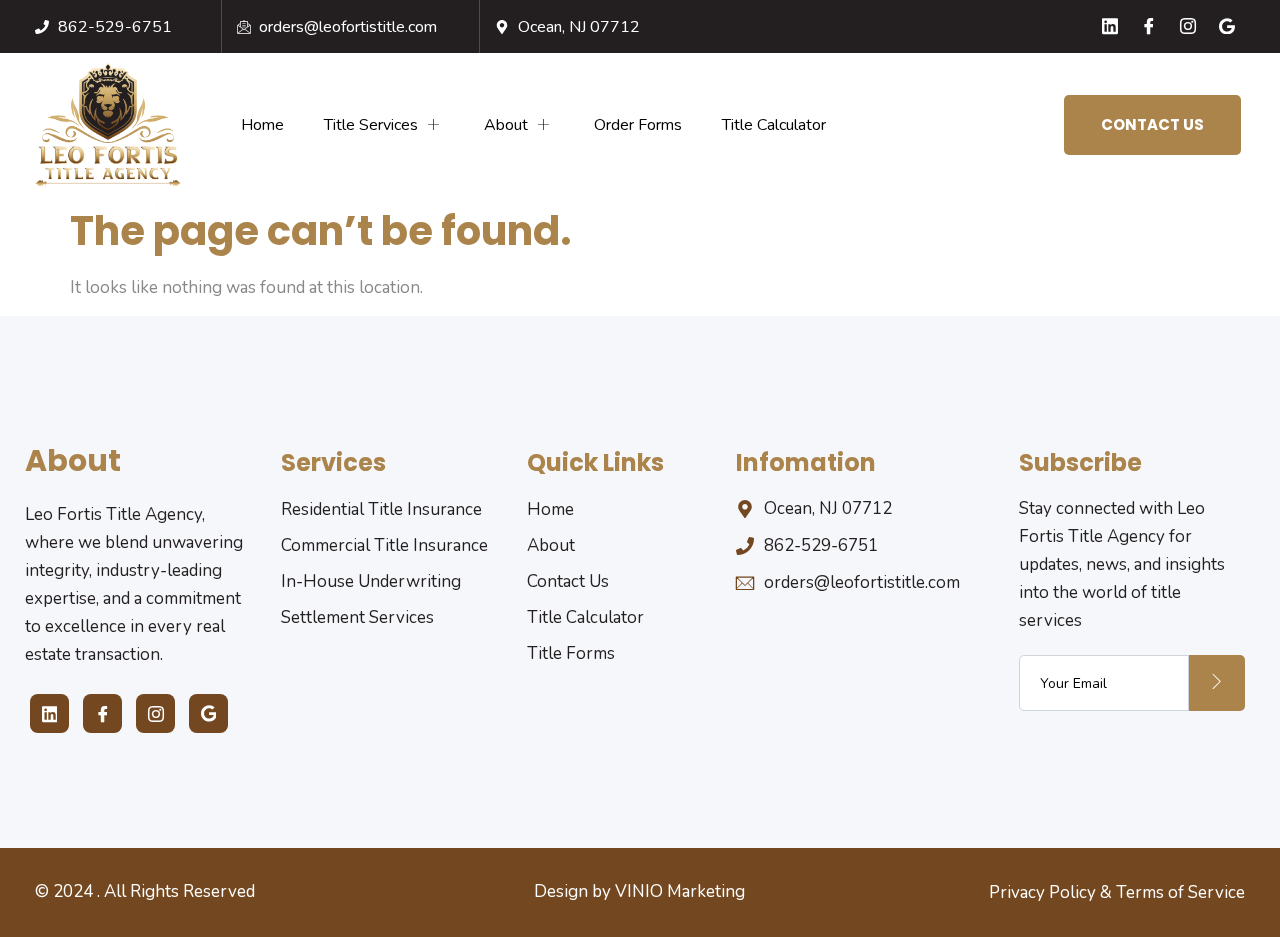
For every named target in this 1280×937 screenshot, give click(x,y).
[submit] (1217, 683)
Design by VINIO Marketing (639, 891)
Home (262, 125)
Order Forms (638, 125)
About (506, 125)
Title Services (371, 125)
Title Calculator (774, 125)
